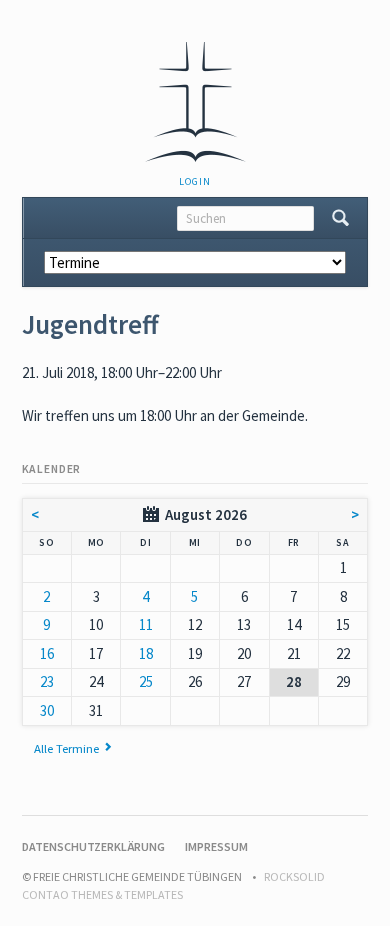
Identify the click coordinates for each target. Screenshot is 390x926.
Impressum (216, 846)
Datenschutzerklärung (93, 846)
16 (47, 653)
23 (47, 681)
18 (146, 653)
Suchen (340, 218)
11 (146, 624)
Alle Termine (66, 748)
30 (47, 710)
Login (194, 181)
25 (146, 681)
